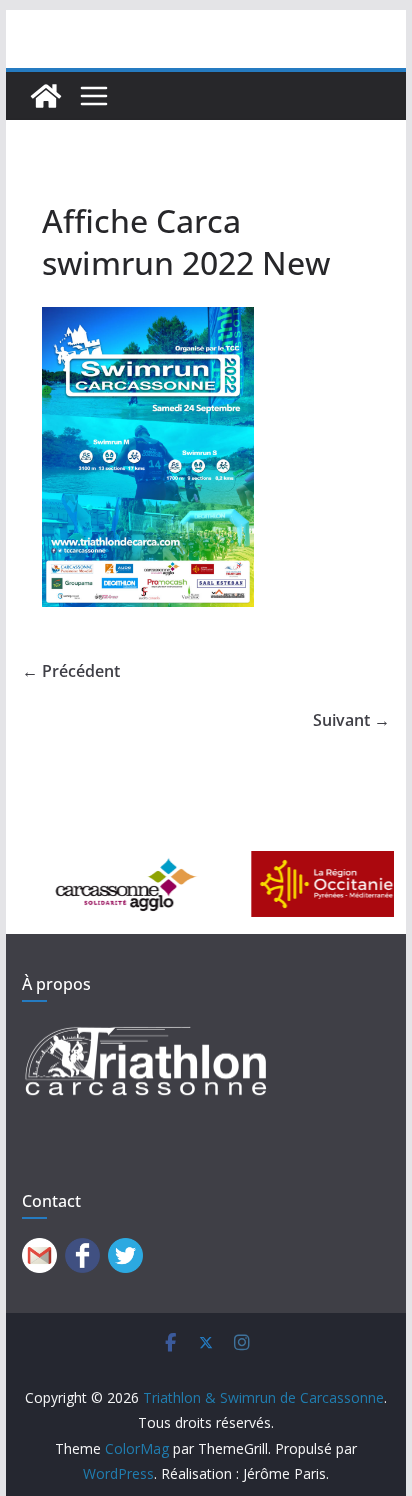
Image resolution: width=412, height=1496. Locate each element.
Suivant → (351, 720)
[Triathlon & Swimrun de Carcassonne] (46, 96)
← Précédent (71, 671)
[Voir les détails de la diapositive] (107, 884)
